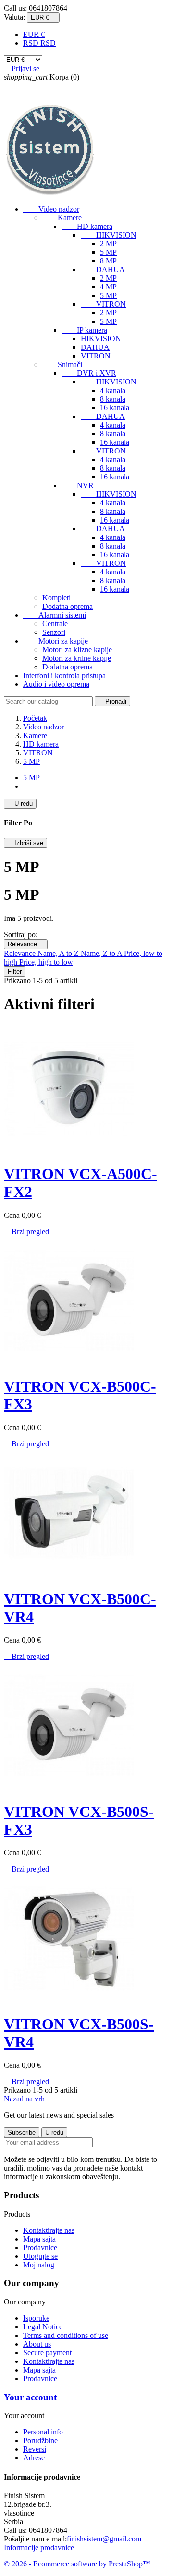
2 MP (108, 244)
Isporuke (36, 2318)
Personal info (43, 2432)
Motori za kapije (56, 641)
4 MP (108, 287)
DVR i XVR (89, 373)
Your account (30, 2397)
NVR (78, 485)
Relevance (26, 944)
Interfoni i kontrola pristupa (64, 675)
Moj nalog (39, 2265)
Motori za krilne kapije (77, 658)
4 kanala (113, 390)
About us (37, 2344)
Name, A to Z (59, 953)
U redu (20, 804)
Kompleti (56, 598)
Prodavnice (40, 2248)
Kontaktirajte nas (49, 2230)
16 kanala (115, 408)
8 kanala (113, 399)
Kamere (62, 218)
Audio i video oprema (56, 684)
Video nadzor (51, 209)
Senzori (54, 632)
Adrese (34, 2458)
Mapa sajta (39, 2239)
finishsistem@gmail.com (104, 2539)
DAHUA (103, 269)
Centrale (55, 624)
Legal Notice (43, 2327)
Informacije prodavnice (39, 2547)
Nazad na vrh (28, 2099)
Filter (15, 972)
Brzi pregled (26, 1232)
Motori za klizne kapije (77, 650)
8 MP (108, 261)
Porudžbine (40, 2440)
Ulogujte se (40, 2256)
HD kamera (87, 226)
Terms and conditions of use (66, 2335)
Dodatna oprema (68, 606)
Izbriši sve (25, 843)
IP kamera (84, 330)
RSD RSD (39, 43)
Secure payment (47, 2353)
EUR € (34, 34)
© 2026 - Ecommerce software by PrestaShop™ (77, 2564)
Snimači (62, 364)
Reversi (35, 2449)
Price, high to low (46, 962)
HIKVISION (109, 235)
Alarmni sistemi (55, 615)
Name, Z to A (102, 953)
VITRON (103, 304)
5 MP (108, 252)
